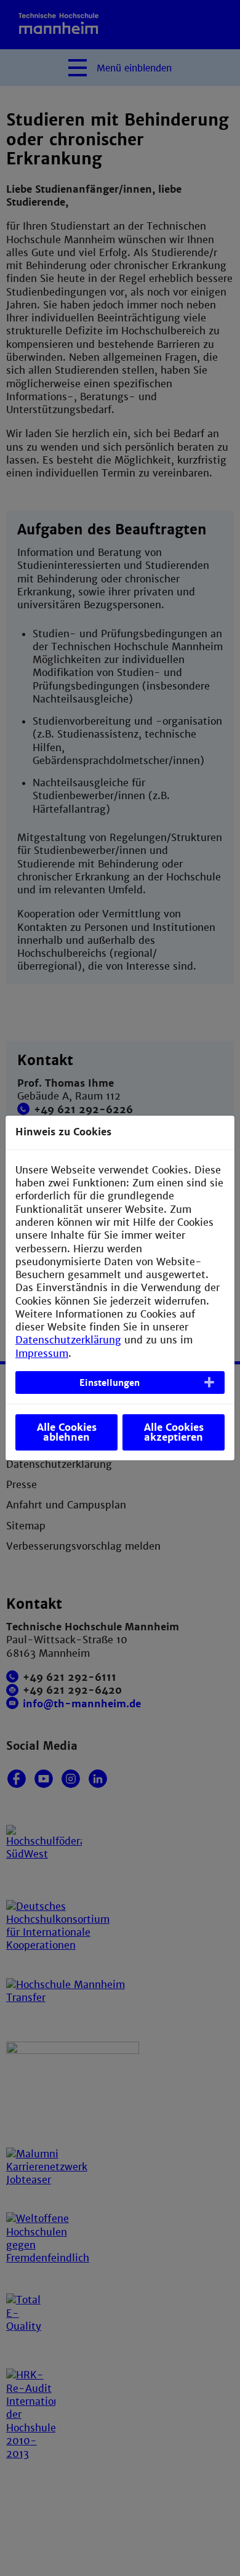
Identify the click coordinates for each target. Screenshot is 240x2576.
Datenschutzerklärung (68, 1340)
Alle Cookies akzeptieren (174, 1432)
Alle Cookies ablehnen (67, 1432)
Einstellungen (110, 1383)
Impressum (42, 1354)
